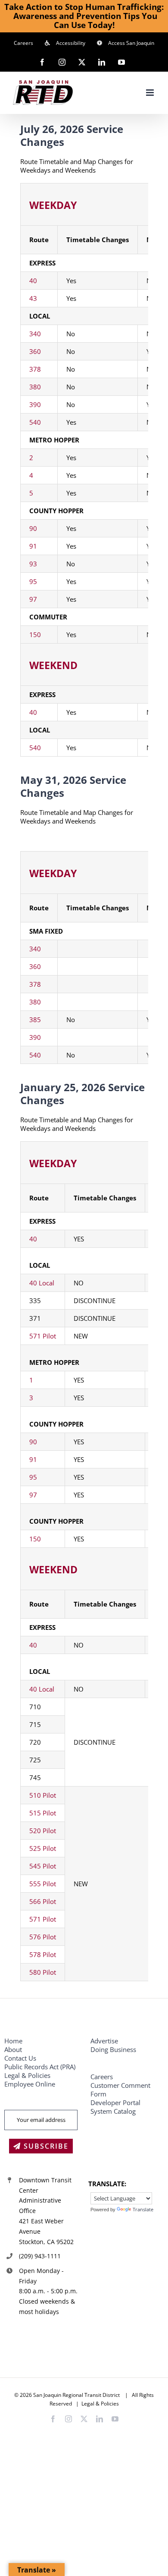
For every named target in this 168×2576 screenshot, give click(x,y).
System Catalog (113, 2111)
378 (35, 369)
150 (35, 635)
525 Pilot (43, 1848)
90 (33, 528)
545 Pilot (43, 1866)
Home (13, 2041)
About (13, 2049)
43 (33, 298)
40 (33, 281)
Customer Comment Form (120, 2090)
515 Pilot (43, 1813)
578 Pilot (43, 1954)
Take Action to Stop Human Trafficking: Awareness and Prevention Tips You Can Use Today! (84, 16)
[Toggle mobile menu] (151, 93)
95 (33, 581)
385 (35, 1020)
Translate (143, 2209)
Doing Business (113, 2049)
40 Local (42, 1283)
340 (35, 334)
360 (35, 351)
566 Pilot (43, 1901)
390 (35, 404)
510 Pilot (43, 1795)
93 (33, 564)
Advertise (104, 2041)
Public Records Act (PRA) (40, 2067)
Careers (102, 2077)
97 (33, 599)
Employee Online (30, 2084)
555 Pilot (43, 1884)
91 (33, 546)
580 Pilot (43, 1972)
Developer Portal (115, 2102)
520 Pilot (43, 1831)
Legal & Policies (28, 2075)
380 (35, 387)
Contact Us (20, 2058)
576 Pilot (43, 1937)
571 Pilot (43, 1336)
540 (35, 422)
